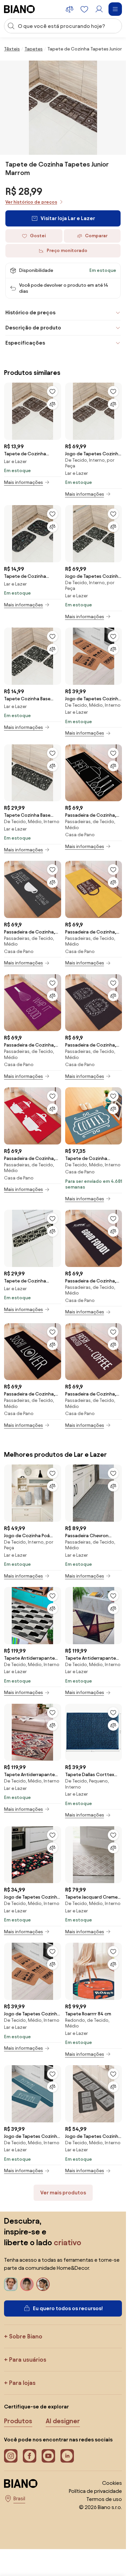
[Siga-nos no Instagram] (11, 2456)
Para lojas (22, 2383)
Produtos (18, 2421)
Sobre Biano (26, 2336)
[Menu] (115, 9)
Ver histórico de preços (31, 202)
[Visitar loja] (63, 108)
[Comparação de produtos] (70, 9)
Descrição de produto (33, 328)
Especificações (25, 343)
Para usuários (28, 2359)
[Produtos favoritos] (84, 9)
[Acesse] (99, 9)
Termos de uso (104, 2499)
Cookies (112, 2483)
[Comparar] (52, 404)
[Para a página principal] (19, 9)
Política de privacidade (95, 2491)
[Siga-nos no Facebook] (30, 2456)
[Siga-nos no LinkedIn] (67, 2456)
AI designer (63, 2421)
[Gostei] (52, 391)
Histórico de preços (30, 312)
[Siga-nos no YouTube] (48, 2456)
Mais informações (24, 482)
